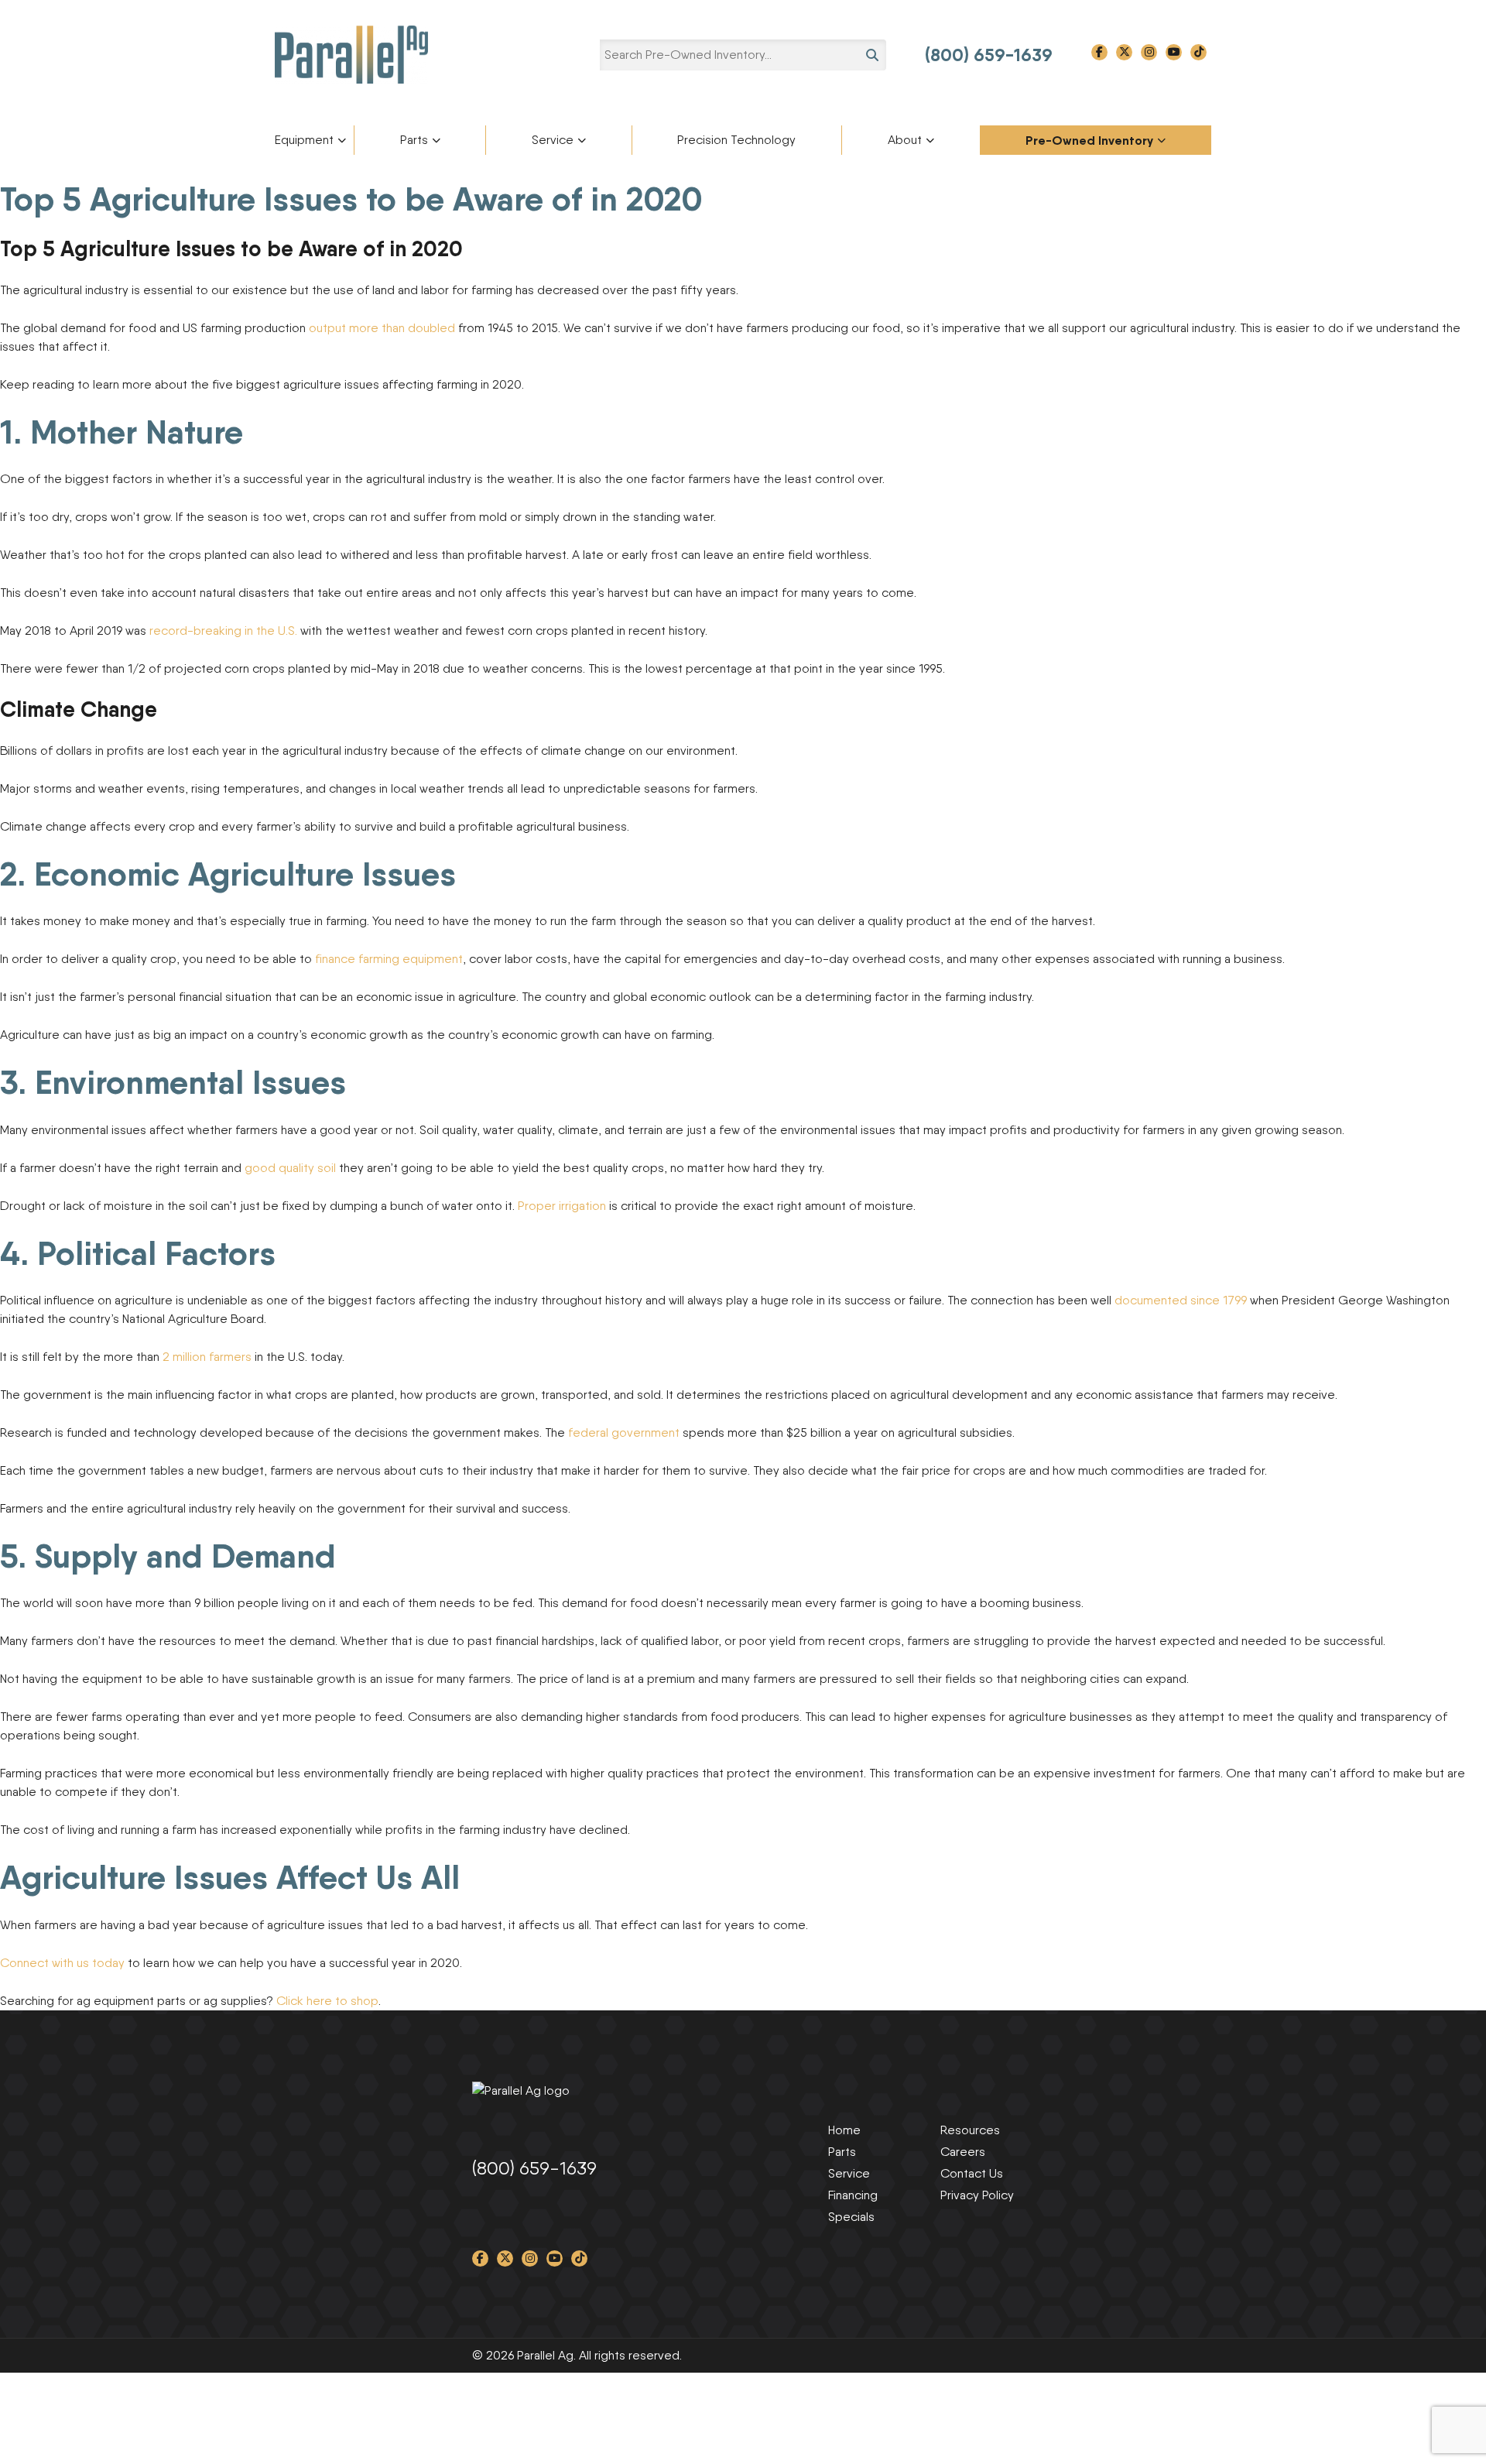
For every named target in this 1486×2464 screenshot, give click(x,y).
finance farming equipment (389, 959)
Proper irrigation (562, 1206)
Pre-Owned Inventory (1089, 140)
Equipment (304, 140)
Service (553, 140)
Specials (851, 2217)
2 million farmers (209, 1357)
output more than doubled (382, 328)
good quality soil (290, 1168)
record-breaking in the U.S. (223, 631)
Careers (963, 2152)
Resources (970, 2130)
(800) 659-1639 (989, 55)
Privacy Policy (977, 2195)
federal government (624, 1432)
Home (844, 2130)
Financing (853, 2195)
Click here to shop (327, 2001)
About (905, 140)
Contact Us (972, 2173)
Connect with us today (62, 1963)
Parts (414, 140)
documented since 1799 (1181, 1300)
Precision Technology (736, 140)
